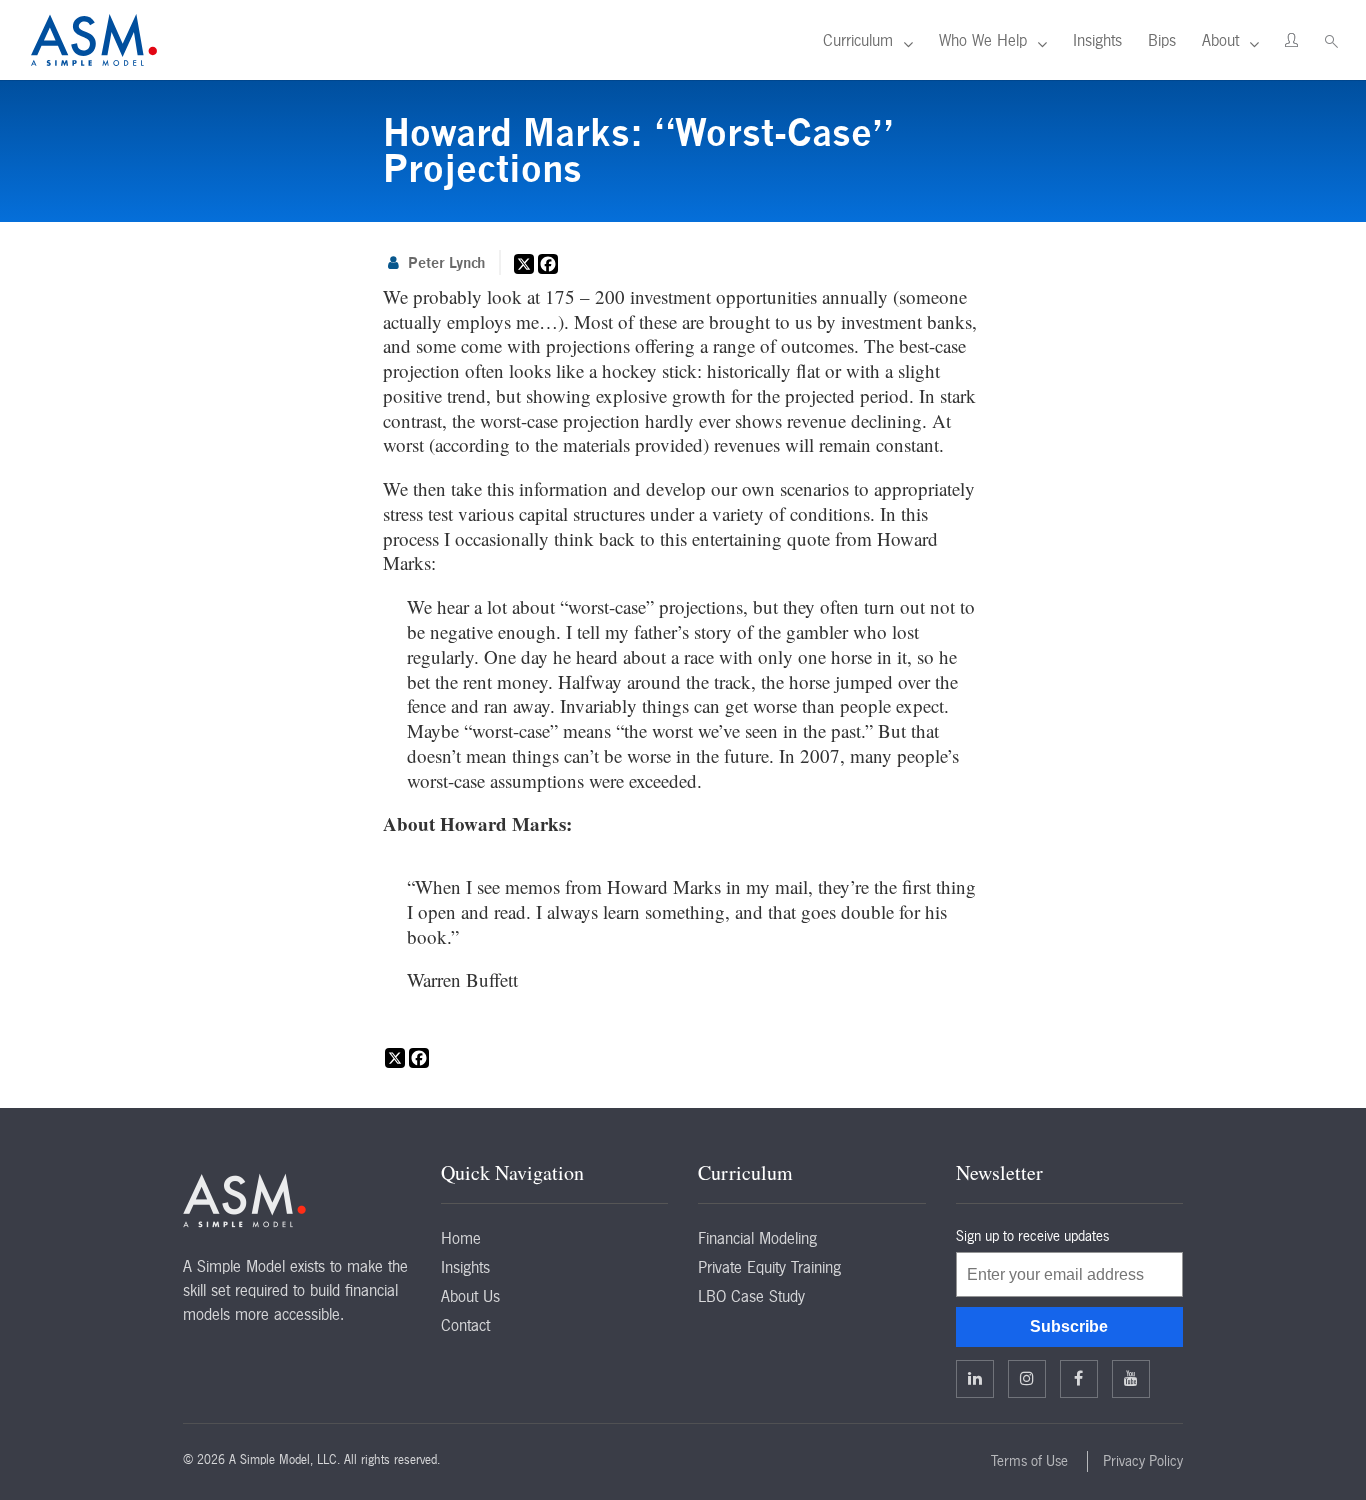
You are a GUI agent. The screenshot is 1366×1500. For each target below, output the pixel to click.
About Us (470, 1296)
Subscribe (1069, 1326)
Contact (465, 1325)
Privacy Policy (1143, 1461)
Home (461, 1238)
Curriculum (858, 40)
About (1220, 40)
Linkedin (975, 1379)
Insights (1097, 40)
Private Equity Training (769, 1267)
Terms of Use (1029, 1461)
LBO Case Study (751, 1296)
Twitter (1027, 1379)
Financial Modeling (757, 1238)
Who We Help (983, 40)
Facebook (1079, 1379)
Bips (1162, 40)
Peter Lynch (446, 262)
